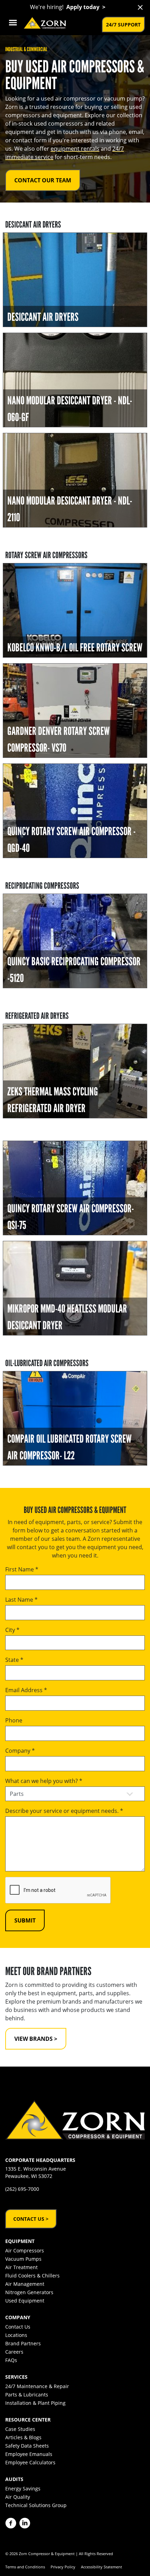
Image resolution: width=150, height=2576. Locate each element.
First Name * (22, 1569)
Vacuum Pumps (23, 2259)
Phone (14, 1720)
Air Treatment (21, 2267)
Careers (14, 2352)
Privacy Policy (63, 2567)
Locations (16, 2335)
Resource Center (28, 2420)
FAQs (11, 2360)
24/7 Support (123, 25)
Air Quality (18, 2497)
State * (14, 1660)
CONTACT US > (31, 2219)
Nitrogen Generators (29, 2292)
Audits (14, 2479)
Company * (20, 1751)
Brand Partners (23, 2343)
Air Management (25, 2284)
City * (12, 1630)
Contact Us (18, 2327)
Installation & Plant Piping (35, 2403)
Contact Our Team (43, 180)
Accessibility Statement (102, 2567)
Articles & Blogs (23, 2437)
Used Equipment (25, 2301)
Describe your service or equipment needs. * (64, 1811)
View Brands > (36, 2039)
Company (18, 2317)
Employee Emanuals (29, 2454)
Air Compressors (25, 2250)
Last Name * (21, 1600)
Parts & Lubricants (27, 2395)
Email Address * (26, 1690)
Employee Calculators (30, 2462)
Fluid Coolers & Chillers (32, 2276)
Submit (25, 1920)
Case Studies (20, 2429)
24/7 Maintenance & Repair (37, 2386)
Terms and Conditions (25, 2567)
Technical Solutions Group (36, 2505)
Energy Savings (23, 2488)
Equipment (20, 2241)
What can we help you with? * (44, 1781)
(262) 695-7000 (22, 2189)
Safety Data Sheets (27, 2446)
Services (16, 2377)
